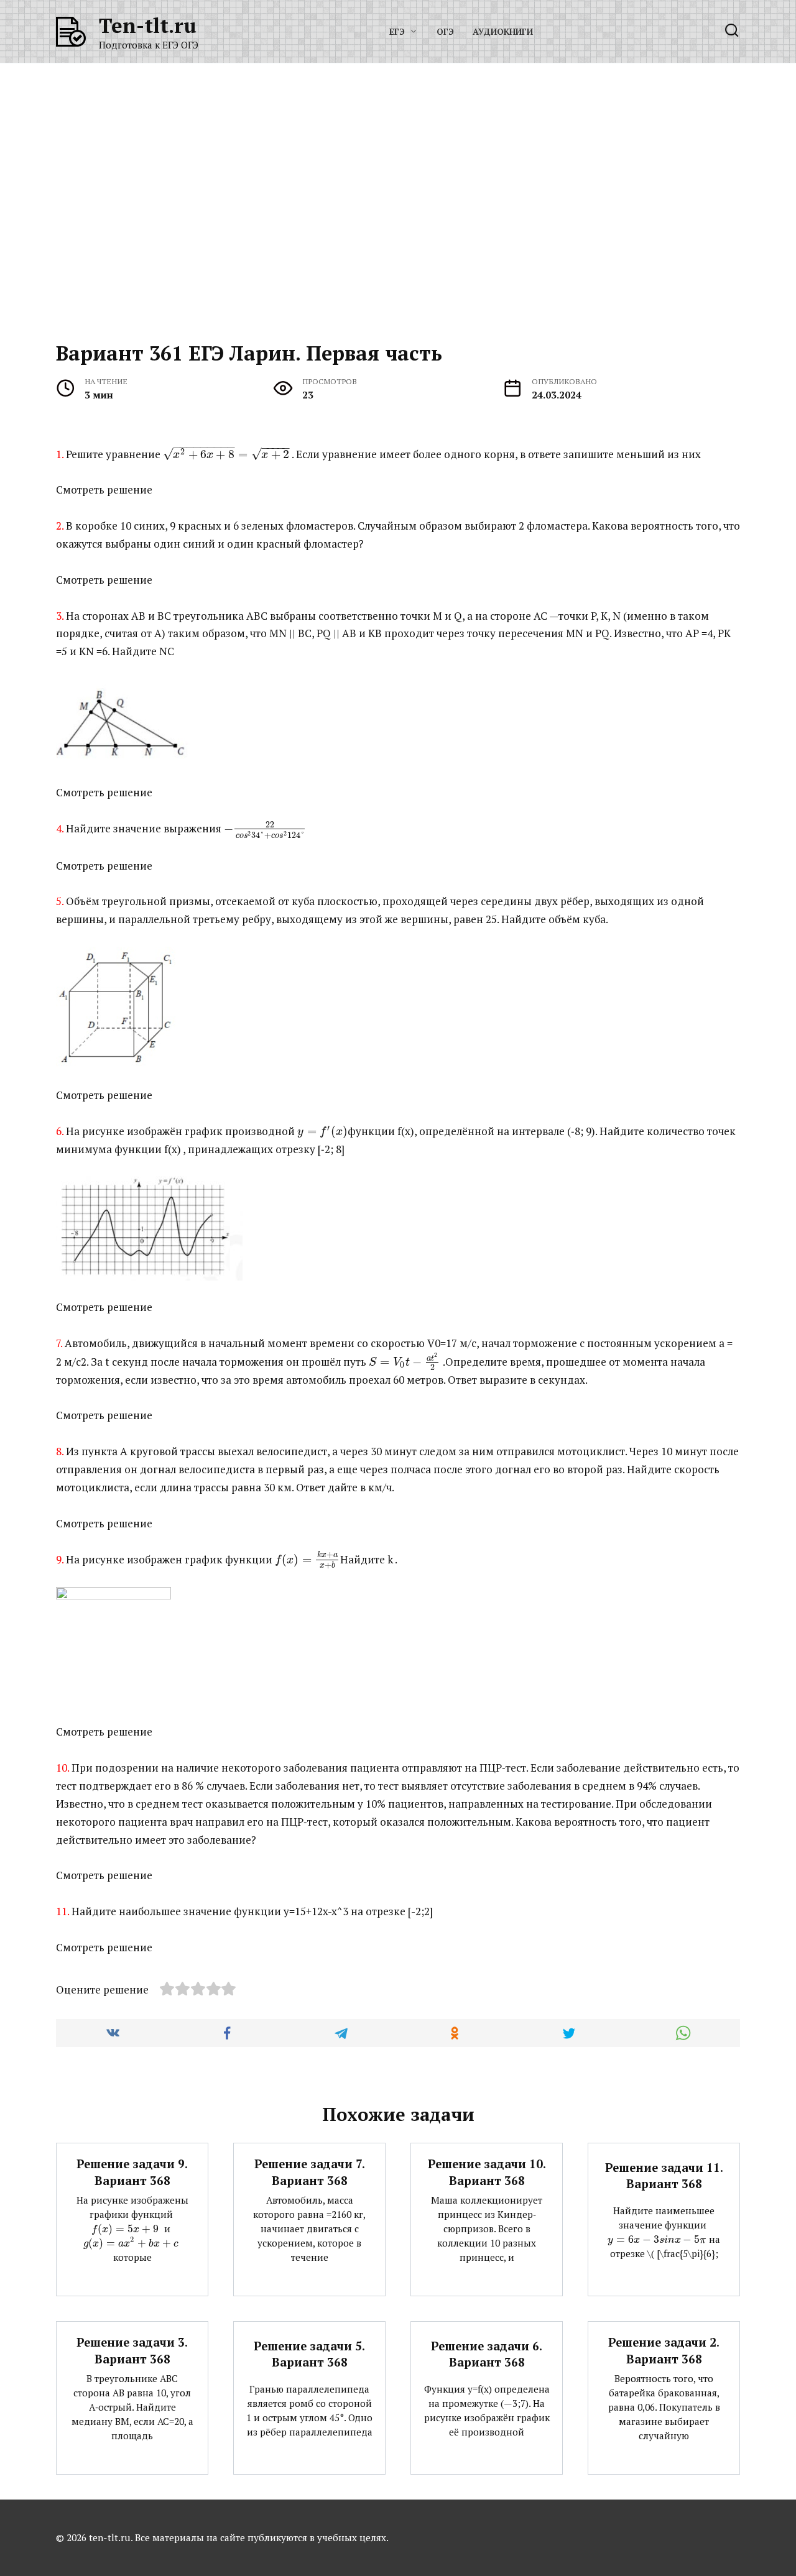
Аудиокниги (503, 32)
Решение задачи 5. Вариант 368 (309, 2354)
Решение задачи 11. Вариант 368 (664, 2176)
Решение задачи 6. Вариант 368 (487, 2354)
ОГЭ (445, 32)
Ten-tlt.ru (148, 25)
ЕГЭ (397, 32)
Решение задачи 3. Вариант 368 (132, 2350)
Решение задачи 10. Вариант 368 (487, 2172)
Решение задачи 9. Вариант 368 (132, 2172)
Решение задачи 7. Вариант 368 (310, 2172)
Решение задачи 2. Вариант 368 (664, 2350)
